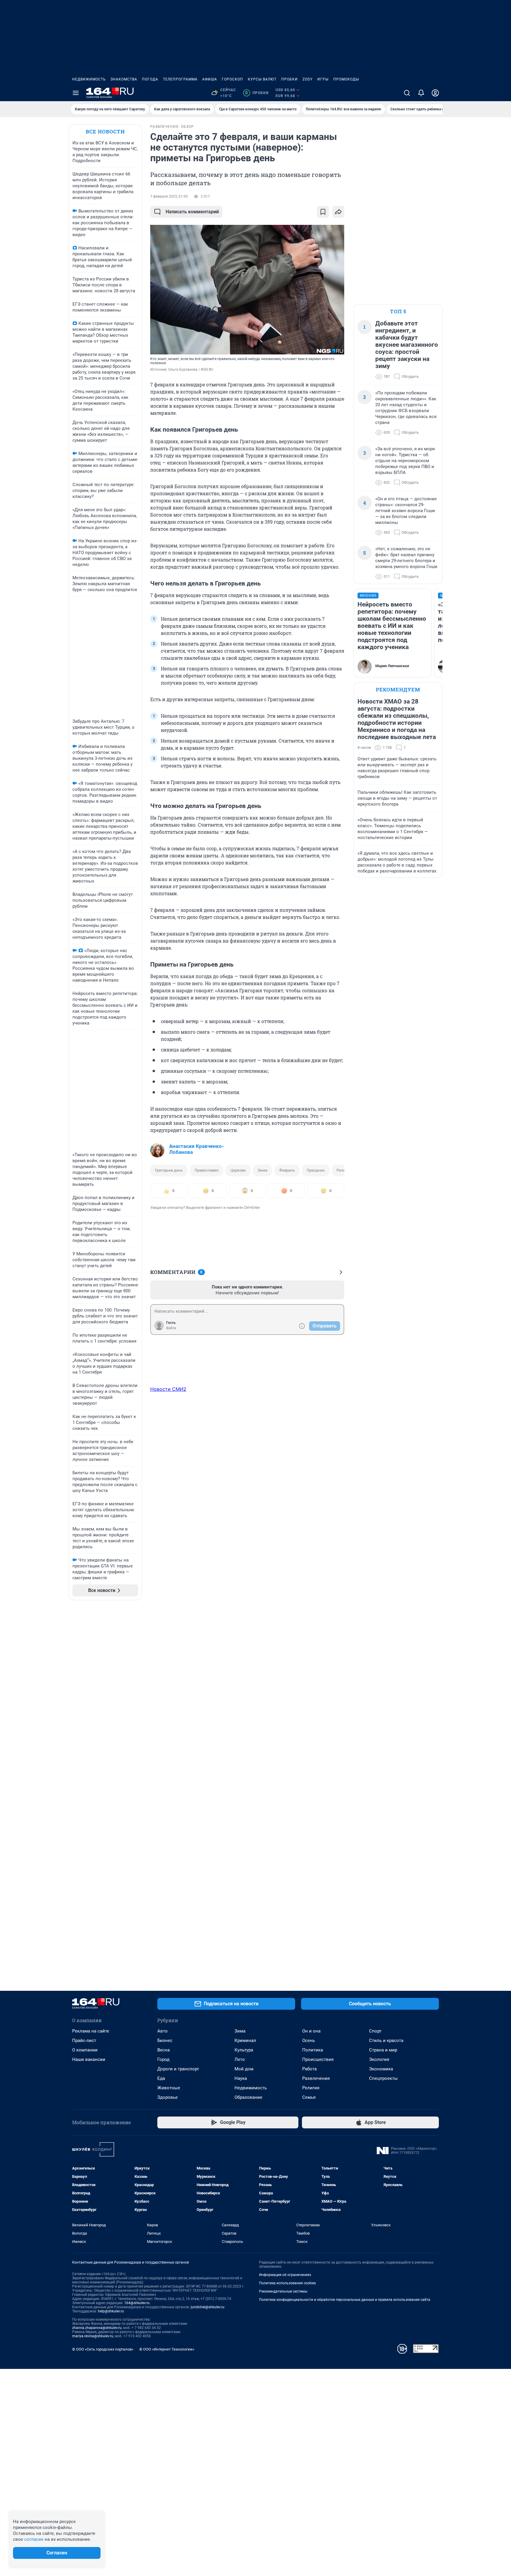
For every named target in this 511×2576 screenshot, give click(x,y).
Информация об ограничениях (285, 2275)
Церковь (238, 1170)
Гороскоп (232, 79)
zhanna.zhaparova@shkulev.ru (97, 2328)
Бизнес (165, 2041)
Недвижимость (89, 79)
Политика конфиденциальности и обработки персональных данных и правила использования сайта (345, 2300)
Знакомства (124, 79)
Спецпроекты (383, 2078)
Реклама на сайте (91, 2031)
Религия (344, 1170)
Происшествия (318, 2059)
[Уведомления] (421, 93)
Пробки (290, 79)
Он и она (311, 2031)
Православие (207, 1170)
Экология (379, 2059)
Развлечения (316, 2078)
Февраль (287, 1170)
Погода (150, 79)
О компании (85, 2050)
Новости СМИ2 (168, 1389)
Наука (241, 2078)
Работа (309, 2069)
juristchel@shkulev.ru (208, 2307)
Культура (244, 2050)
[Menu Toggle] (76, 93)
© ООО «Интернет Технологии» (167, 2349)
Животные (169, 2088)
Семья (309, 2097)
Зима (262, 1170)
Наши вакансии (89, 2059)
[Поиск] (407, 93)
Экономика (381, 2069)
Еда (161, 2078)
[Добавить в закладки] (323, 212)
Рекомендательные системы (283, 2291)
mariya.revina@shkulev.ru (93, 2336)
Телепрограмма (180, 79)
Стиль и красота (386, 2041)
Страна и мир (383, 2050)
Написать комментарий (192, 212)
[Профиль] (435, 93)
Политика (313, 2050)
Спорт (375, 2031)
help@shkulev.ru (111, 2311)
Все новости (105, 132)
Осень (309, 2041)
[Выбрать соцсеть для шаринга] (338, 212)
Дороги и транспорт (178, 2069)
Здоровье (168, 2097)
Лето (240, 2059)
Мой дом (244, 2069)
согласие (34, 2539)
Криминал (245, 2041)
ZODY (308, 79)
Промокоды (346, 79)
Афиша (210, 79)
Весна (164, 2050)
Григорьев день (169, 1170)
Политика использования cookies (287, 2283)
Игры (323, 79)
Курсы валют (262, 79)
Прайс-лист (84, 2041)
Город (163, 2059)
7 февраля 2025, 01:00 (169, 196)
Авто (162, 2031)
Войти (171, 1328)
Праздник (316, 1170)
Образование (248, 2097)
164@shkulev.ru (137, 2303)
